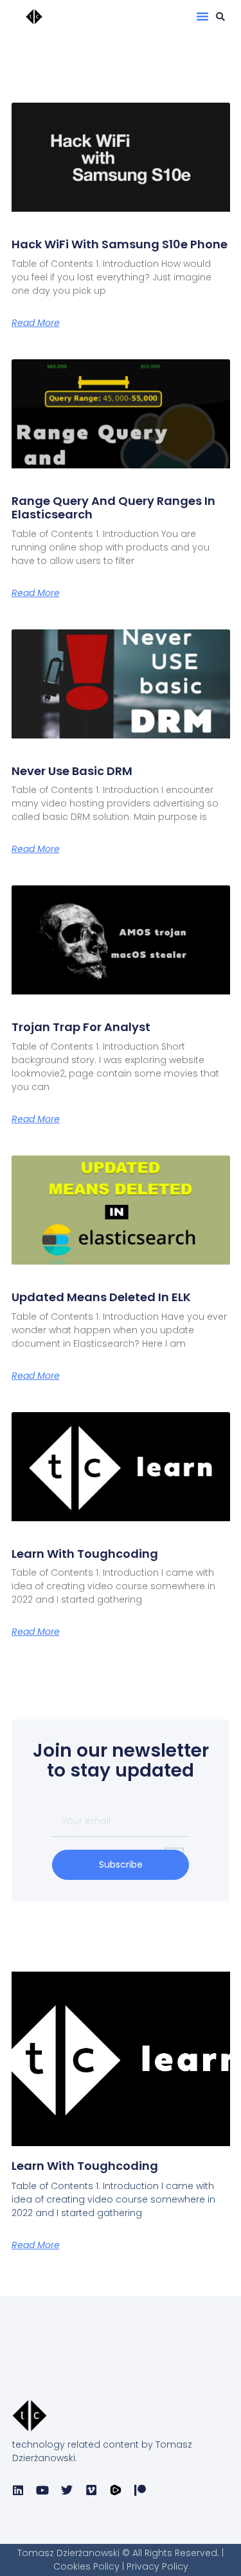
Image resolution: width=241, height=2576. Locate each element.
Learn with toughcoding (85, 1554)
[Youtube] (42, 2490)
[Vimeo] (91, 2490)
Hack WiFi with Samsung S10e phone (120, 244)
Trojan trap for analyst (81, 1027)
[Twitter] (67, 2490)
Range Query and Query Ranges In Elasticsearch (113, 508)
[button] (202, 16)
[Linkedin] (18, 2490)
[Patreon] (140, 2490)
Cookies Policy (88, 2566)
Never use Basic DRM (72, 771)
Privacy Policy (157, 2566)
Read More (36, 323)
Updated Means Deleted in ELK (101, 1297)
